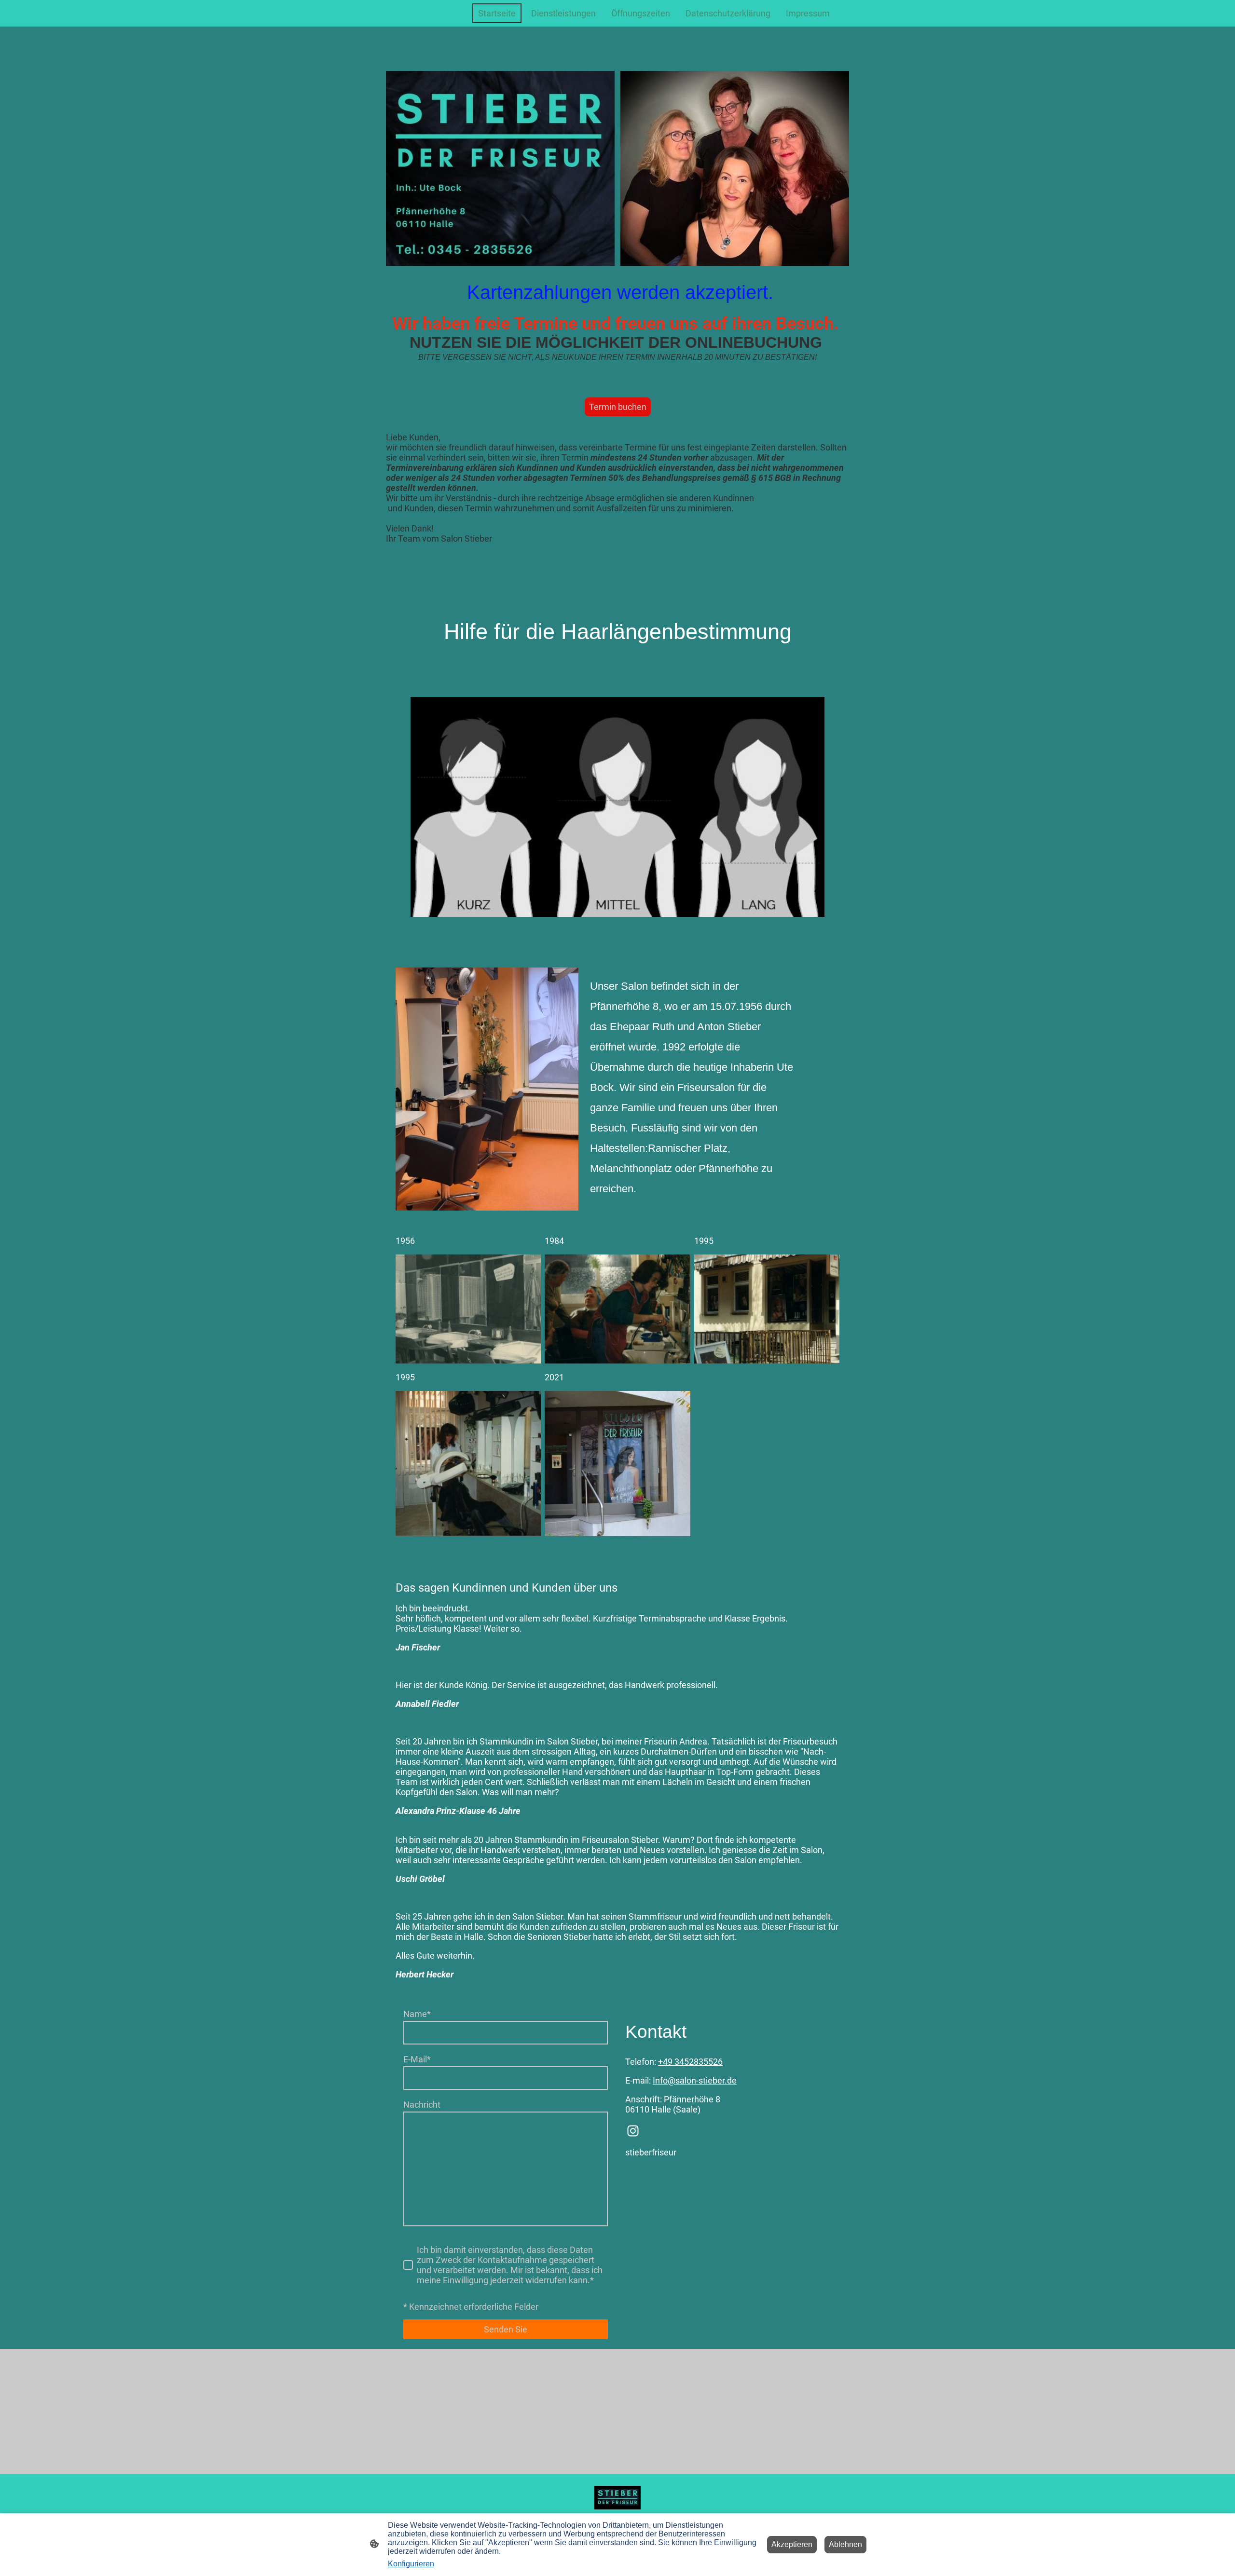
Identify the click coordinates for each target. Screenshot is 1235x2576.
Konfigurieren (411, 2564)
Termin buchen (618, 407)
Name (417, 2014)
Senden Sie (506, 2329)
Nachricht (422, 2105)
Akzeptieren (792, 2544)
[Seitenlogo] (617, 2498)
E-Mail (417, 2059)
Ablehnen (845, 2544)
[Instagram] (633, 2131)
